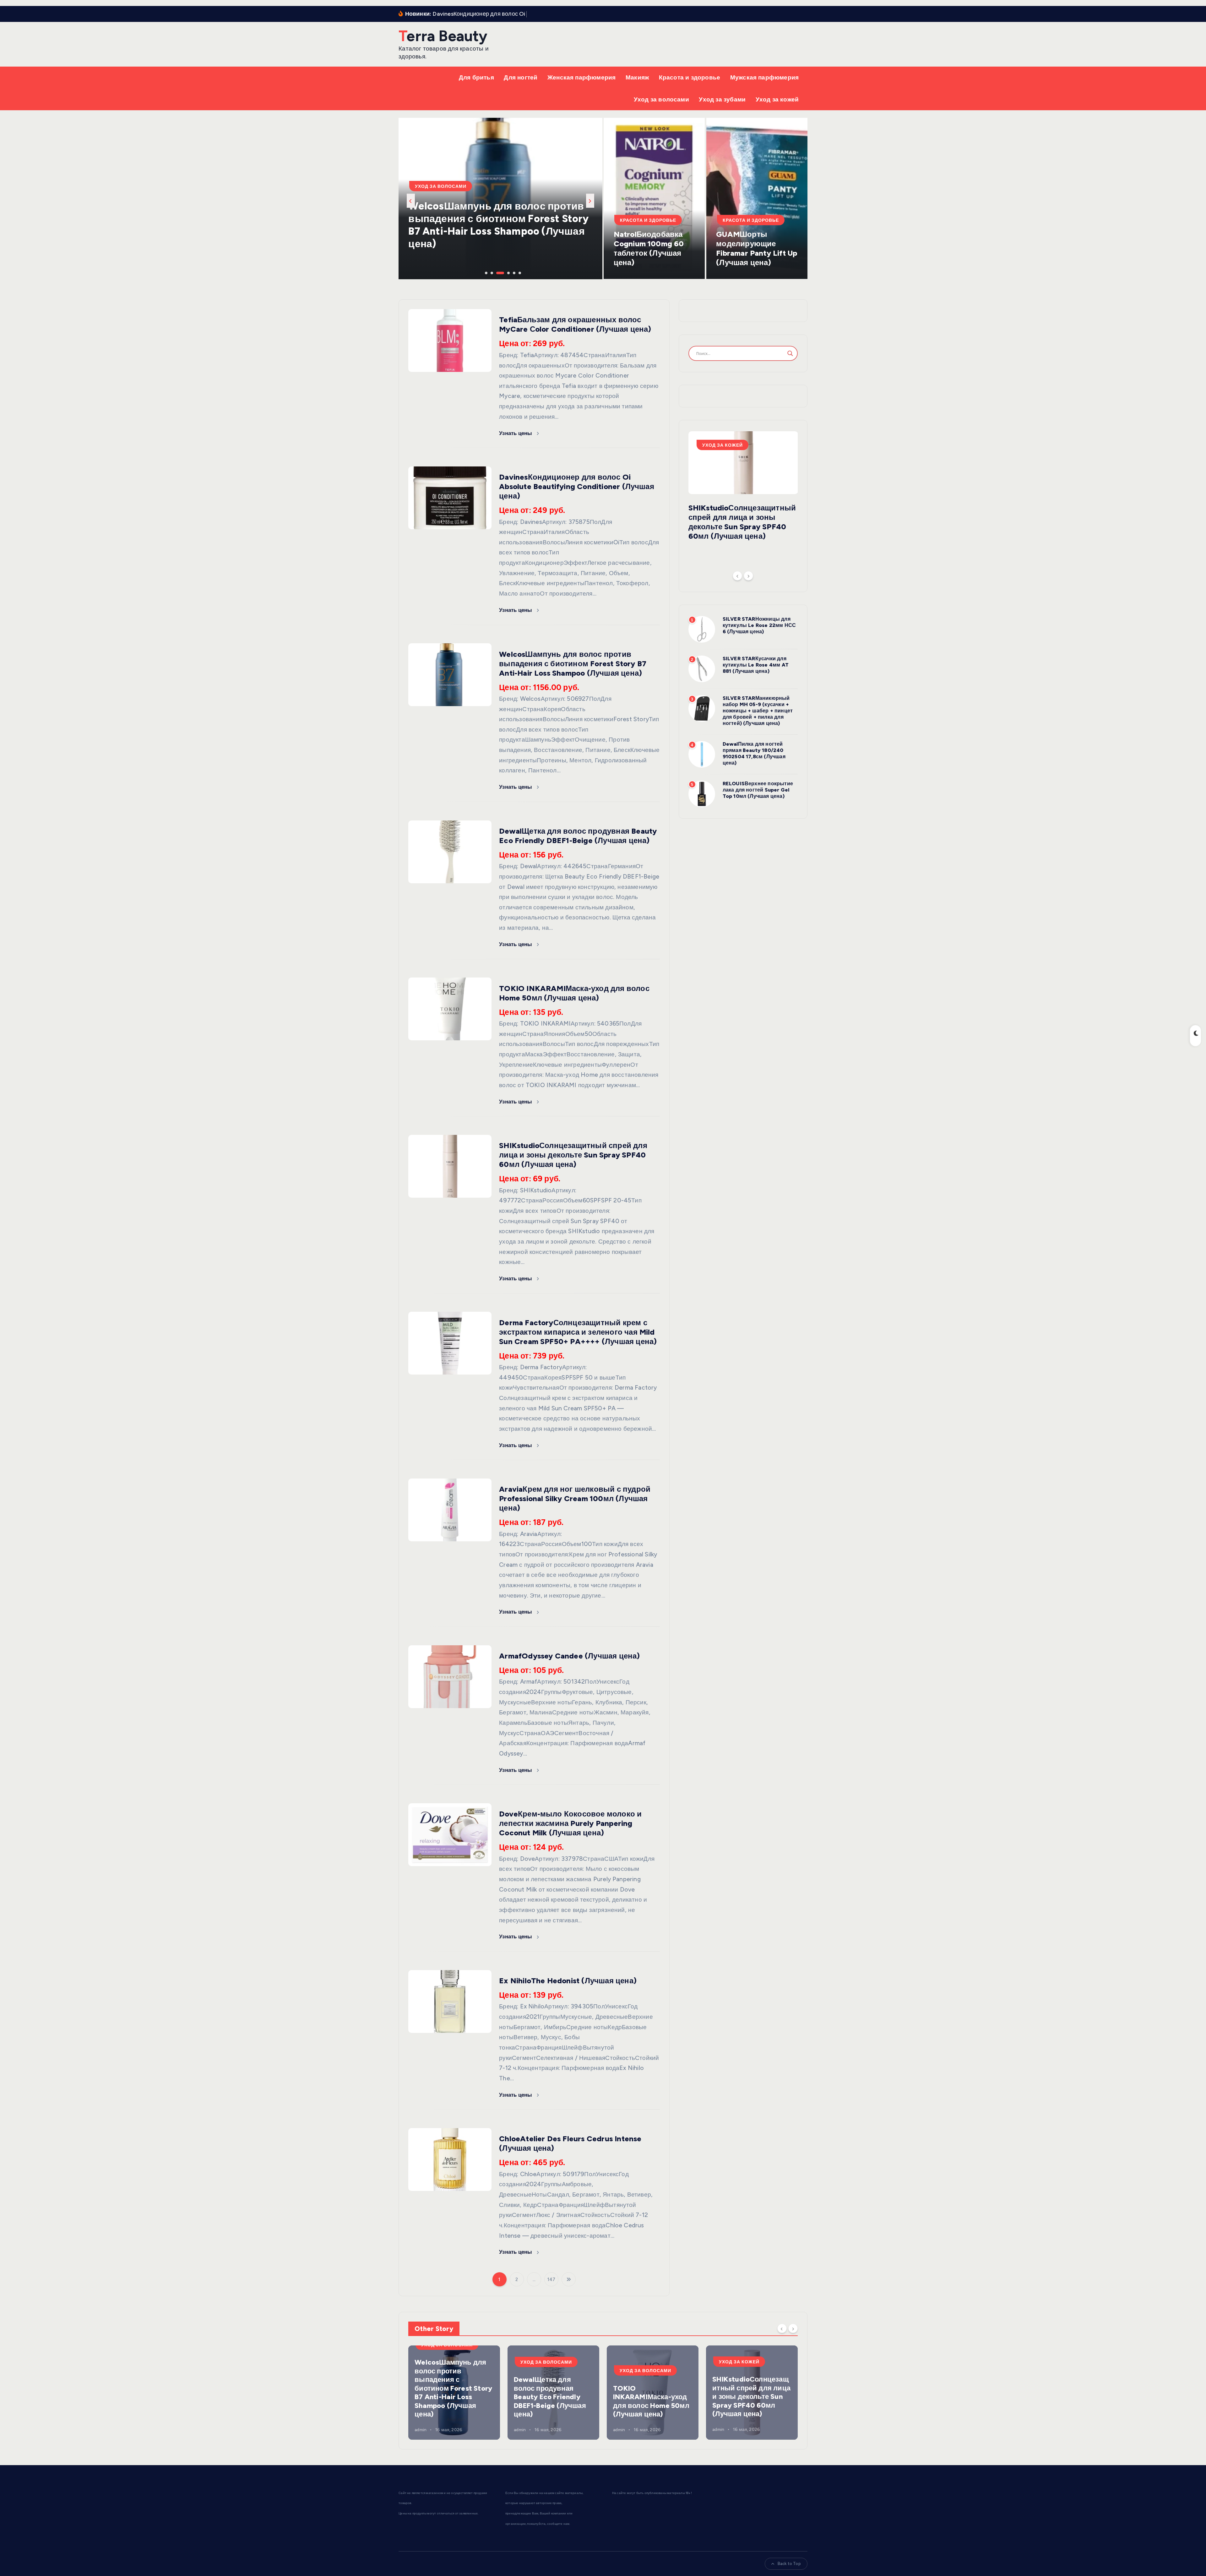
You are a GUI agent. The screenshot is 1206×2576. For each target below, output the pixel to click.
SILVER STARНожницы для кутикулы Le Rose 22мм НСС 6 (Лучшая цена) (759, 625)
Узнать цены (516, 433)
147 (551, 2279)
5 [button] (508, 272)
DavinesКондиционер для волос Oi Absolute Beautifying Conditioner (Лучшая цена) (577, 486)
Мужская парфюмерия (764, 77)
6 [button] (514, 272)
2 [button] (491, 272)
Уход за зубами (722, 99)
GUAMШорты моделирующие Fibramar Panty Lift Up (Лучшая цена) (757, 248)
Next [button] (590, 201)
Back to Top (789, 2564)
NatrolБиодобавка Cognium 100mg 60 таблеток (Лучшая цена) (649, 248)
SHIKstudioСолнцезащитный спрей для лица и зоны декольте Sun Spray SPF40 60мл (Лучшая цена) (499, 231)
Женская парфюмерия (581, 77)
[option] (500, 199)
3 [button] (497, 272)
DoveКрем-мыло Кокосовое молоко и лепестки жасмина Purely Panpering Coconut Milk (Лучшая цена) (570, 1823)
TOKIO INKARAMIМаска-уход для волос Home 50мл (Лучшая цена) (574, 993)
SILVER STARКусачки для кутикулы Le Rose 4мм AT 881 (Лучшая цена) (756, 665)
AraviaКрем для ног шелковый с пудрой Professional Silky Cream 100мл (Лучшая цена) (575, 1498)
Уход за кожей (777, 99)
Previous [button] (411, 201)
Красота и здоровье (690, 77)
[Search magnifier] (790, 353)
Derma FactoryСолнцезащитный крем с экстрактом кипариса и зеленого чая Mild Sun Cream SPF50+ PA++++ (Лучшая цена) (578, 1332)
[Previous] (737, 576)
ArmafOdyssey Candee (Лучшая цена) (569, 1656)
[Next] (748, 576)
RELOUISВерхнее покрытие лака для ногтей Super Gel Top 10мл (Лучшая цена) (758, 790)
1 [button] (486, 272)
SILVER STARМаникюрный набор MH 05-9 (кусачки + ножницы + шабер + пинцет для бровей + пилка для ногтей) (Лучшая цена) (758, 711)
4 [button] (503, 272)
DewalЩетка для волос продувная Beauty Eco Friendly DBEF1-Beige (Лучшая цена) (578, 836)
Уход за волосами (661, 99)
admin (421, 2429)
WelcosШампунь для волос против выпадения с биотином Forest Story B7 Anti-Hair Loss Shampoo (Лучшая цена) (573, 664)
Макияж (637, 77)
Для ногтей (521, 77)
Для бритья (476, 77)
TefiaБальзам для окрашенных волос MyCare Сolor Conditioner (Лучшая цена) (575, 324)
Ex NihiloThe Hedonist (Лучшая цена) (568, 1981)
